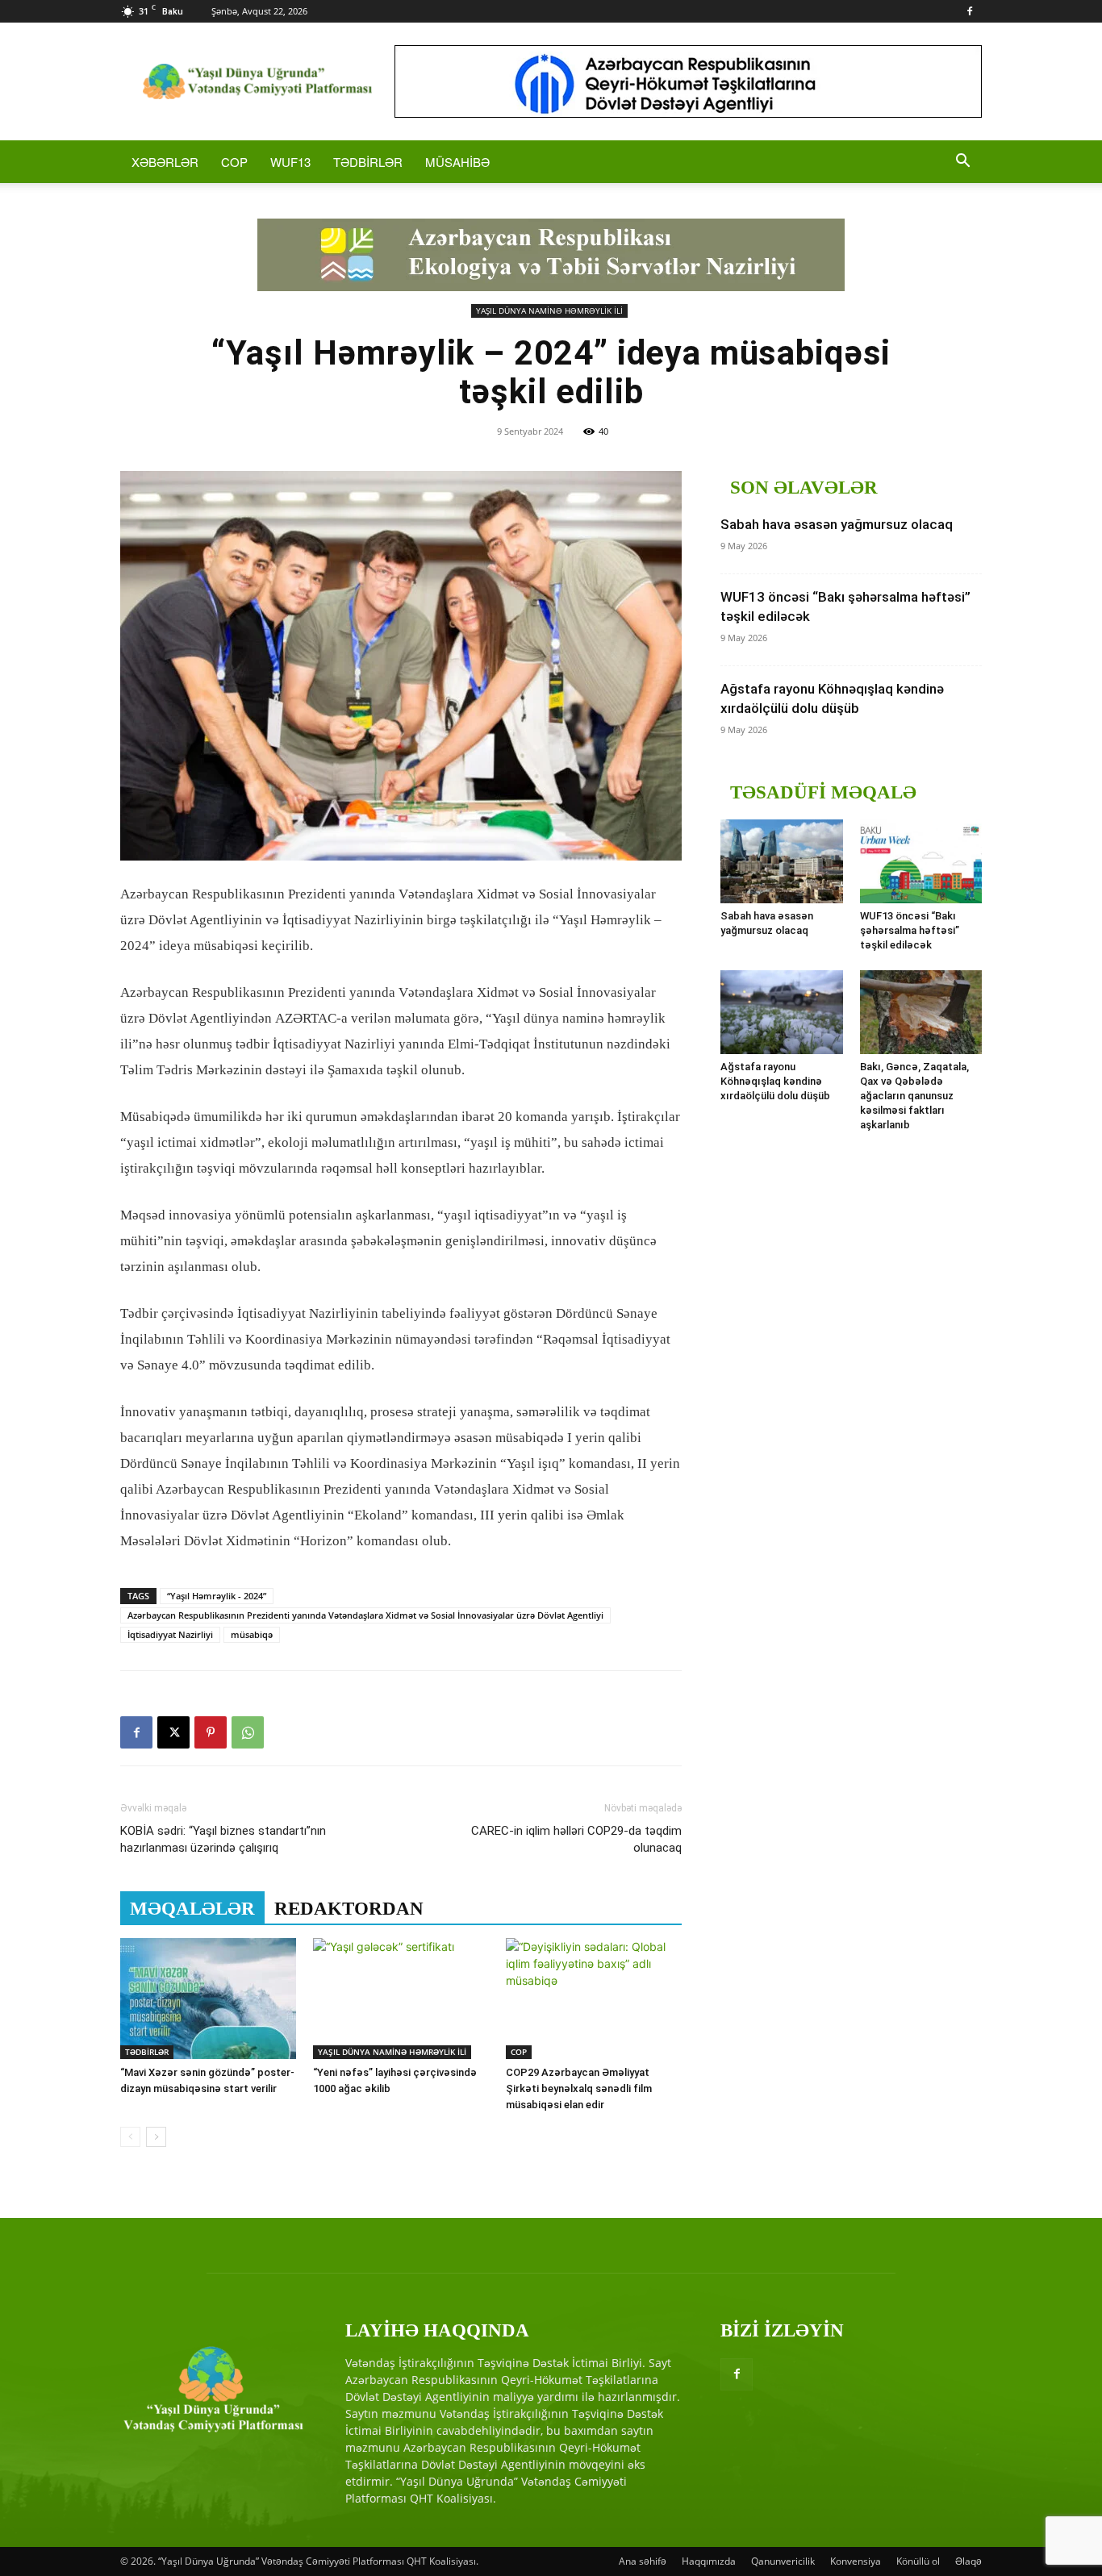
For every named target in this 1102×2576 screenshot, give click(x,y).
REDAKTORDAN (349, 1909)
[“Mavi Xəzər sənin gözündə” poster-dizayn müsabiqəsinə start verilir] (208, 1999)
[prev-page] (130, 2137)
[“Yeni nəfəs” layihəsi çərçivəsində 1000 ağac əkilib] (401, 1999)
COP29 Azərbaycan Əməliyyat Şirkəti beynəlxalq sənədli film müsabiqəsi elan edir (579, 2088)
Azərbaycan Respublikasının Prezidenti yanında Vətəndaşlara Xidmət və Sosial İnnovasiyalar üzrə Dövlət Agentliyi (365, 1615)
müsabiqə (252, 1634)
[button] (962, 163)
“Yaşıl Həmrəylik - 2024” (217, 1596)
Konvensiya (856, 2561)
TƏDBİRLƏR (368, 162)
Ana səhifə (643, 2561)
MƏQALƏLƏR (192, 1909)
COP (234, 162)
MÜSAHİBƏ (457, 162)
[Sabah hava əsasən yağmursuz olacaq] (782, 861)
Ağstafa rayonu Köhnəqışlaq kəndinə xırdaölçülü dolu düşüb (775, 1081)
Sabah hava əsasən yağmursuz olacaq (837, 524)
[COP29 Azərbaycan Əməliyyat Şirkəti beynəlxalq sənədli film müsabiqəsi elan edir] (594, 1999)
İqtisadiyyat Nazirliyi (170, 1634)
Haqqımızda (709, 2561)
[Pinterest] (211, 1732)
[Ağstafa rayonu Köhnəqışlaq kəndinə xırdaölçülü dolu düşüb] (782, 1012)
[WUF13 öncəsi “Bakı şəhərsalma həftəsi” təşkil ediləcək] (921, 861)
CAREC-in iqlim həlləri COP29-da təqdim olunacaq (576, 1839)
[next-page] (156, 2137)
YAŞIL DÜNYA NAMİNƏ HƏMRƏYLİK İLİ (549, 311)
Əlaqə (968, 2561)
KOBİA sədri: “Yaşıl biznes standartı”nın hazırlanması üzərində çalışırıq (223, 1839)
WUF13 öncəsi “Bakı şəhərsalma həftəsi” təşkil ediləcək (910, 930)
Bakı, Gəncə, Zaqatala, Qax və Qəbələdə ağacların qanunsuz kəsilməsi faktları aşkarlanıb (914, 1096)
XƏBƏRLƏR (165, 162)
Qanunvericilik (783, 2561)
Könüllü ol (918, 2561)
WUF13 (290, 162)
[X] (173, 1732)
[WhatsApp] (248, 1732)
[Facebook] (970, 11)
